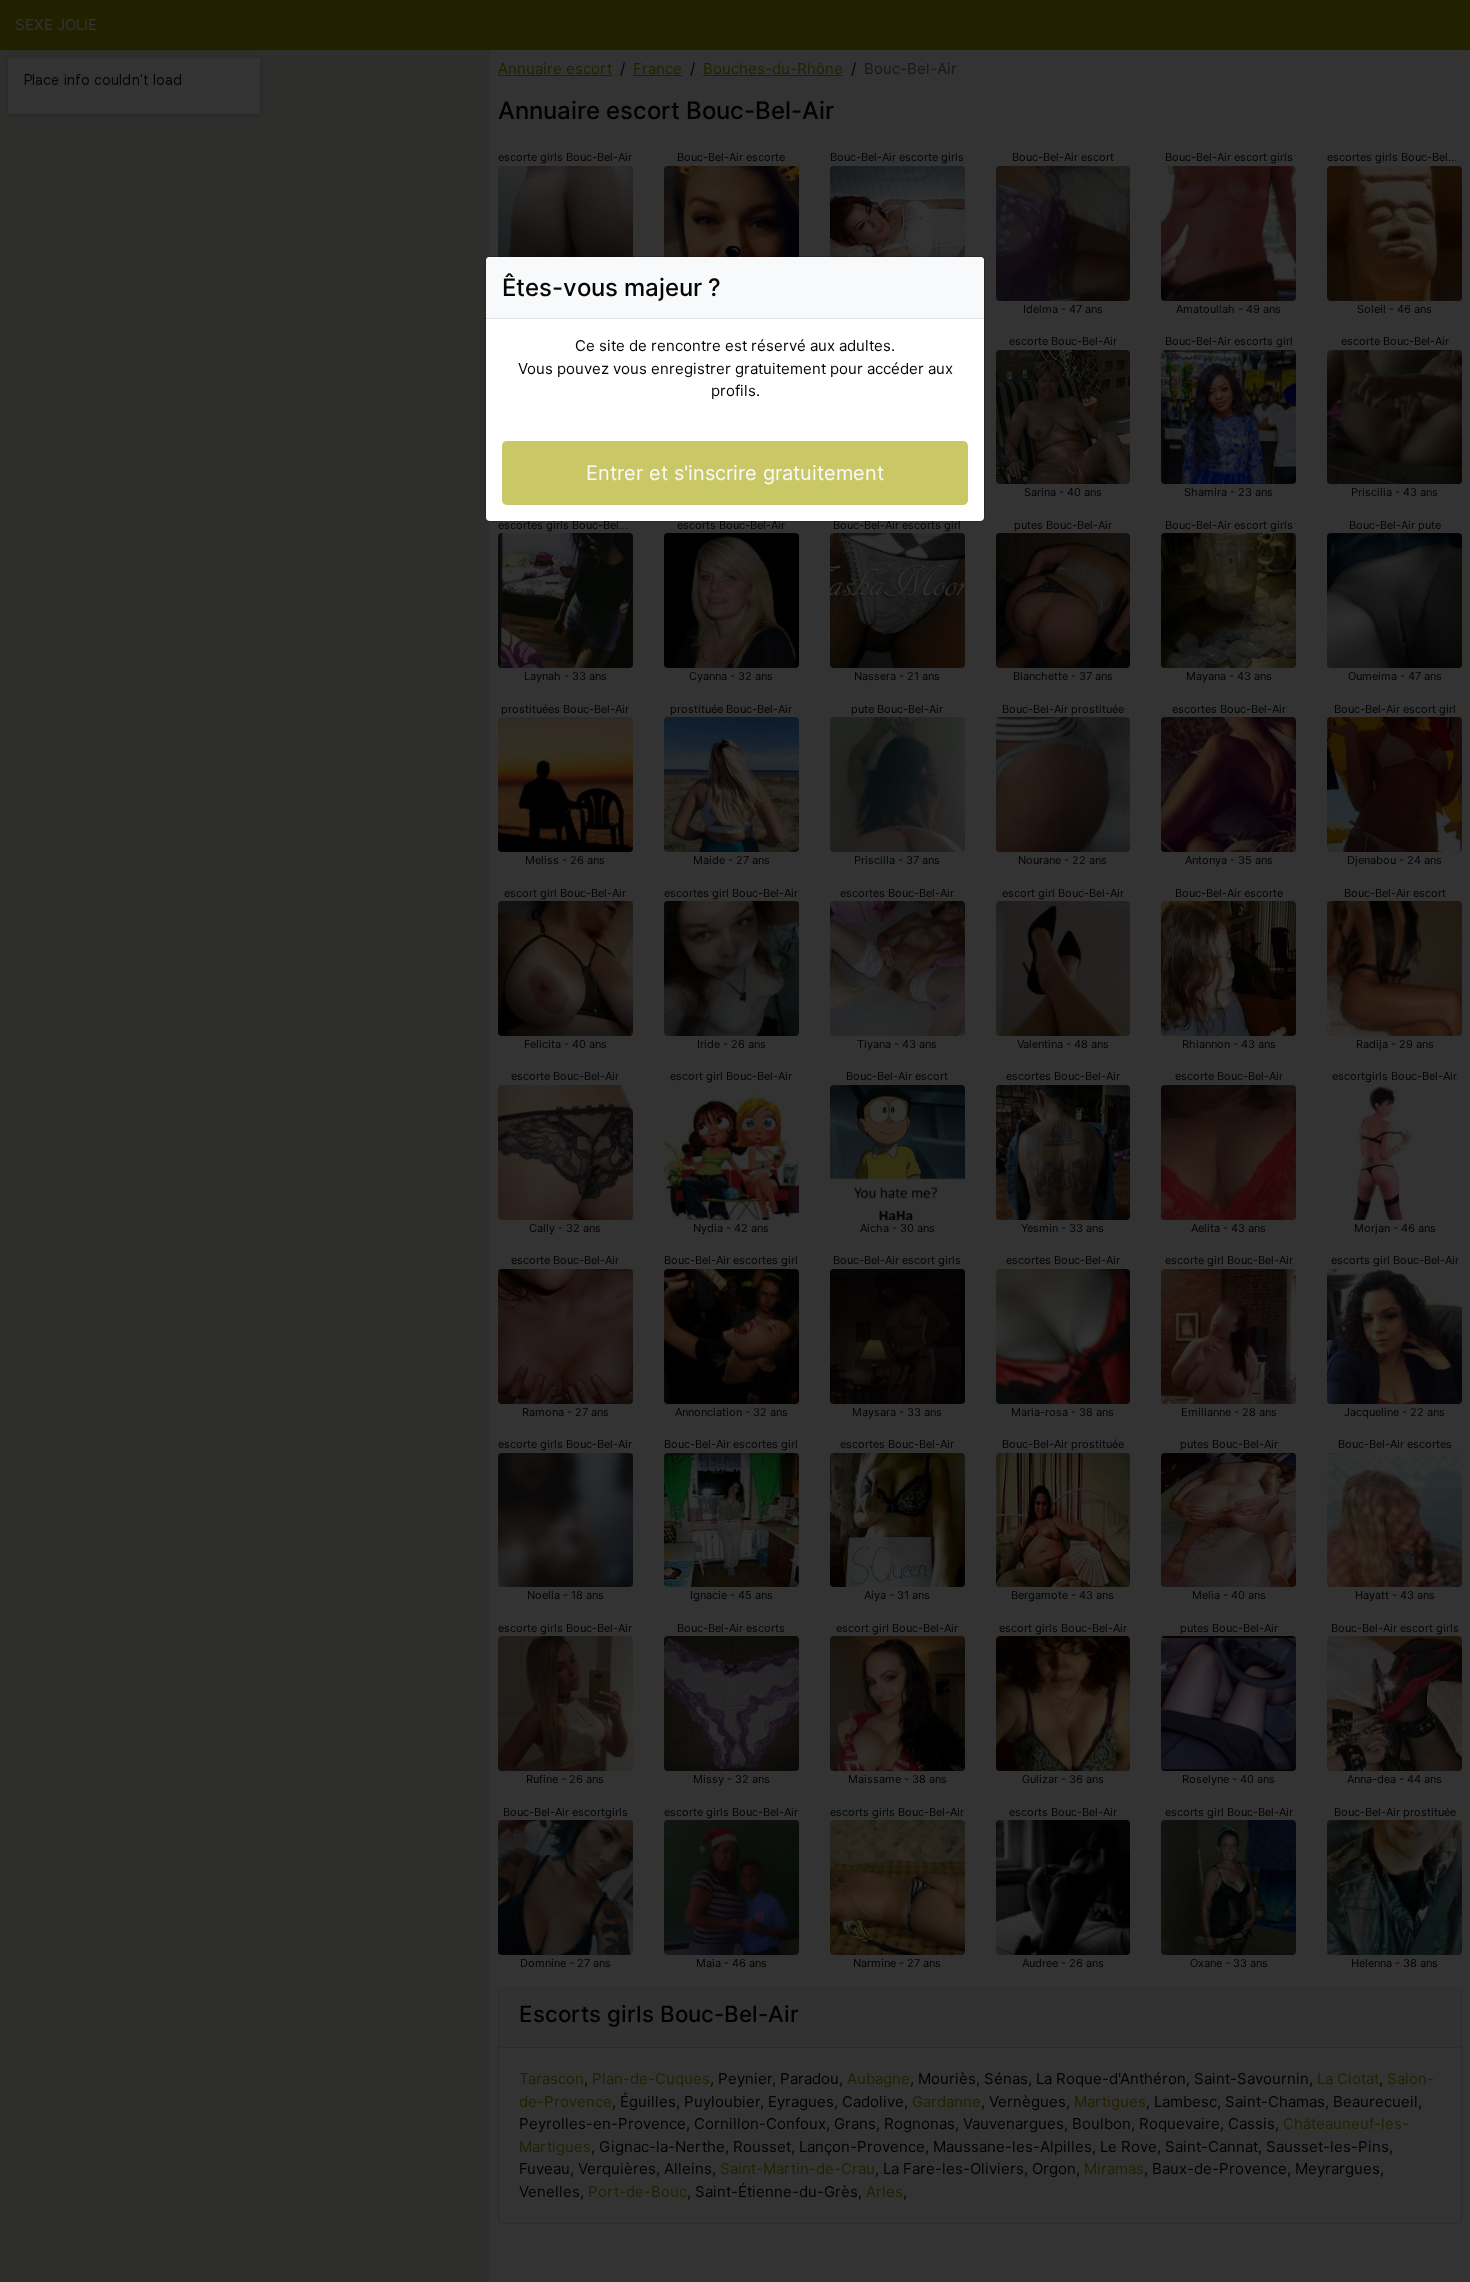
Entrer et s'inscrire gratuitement (735, 473)
